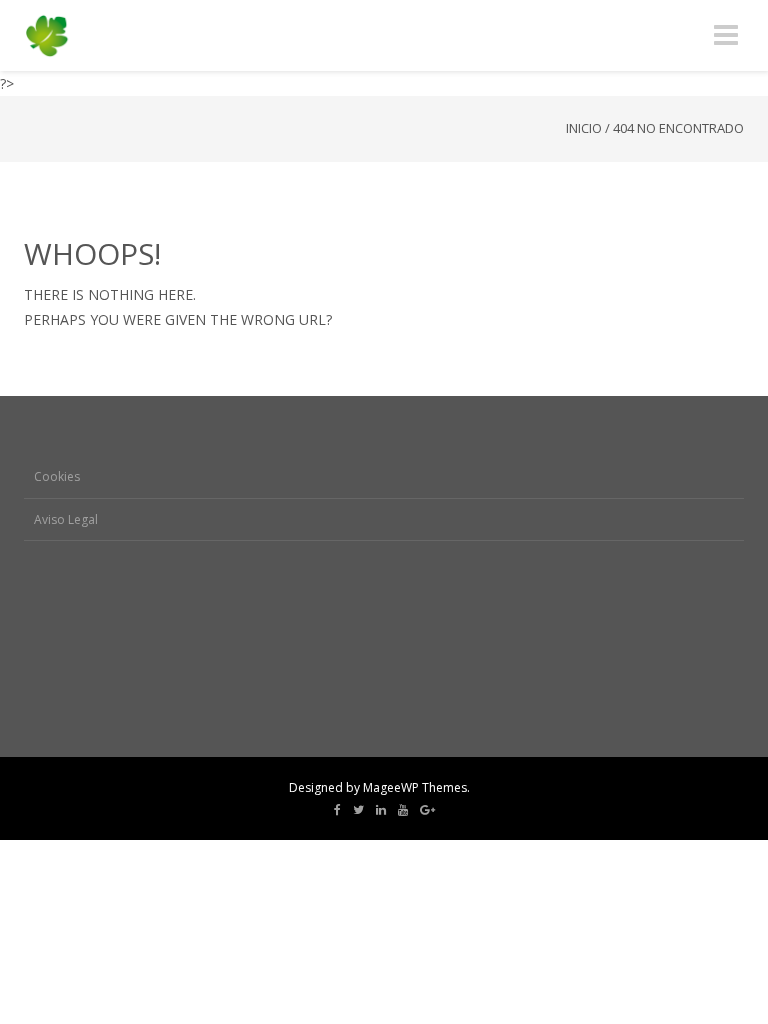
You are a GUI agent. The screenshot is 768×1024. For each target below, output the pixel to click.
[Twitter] (358, 810)
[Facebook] (337, 810)
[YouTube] (403, 810)
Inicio (584, 128)
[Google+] (427, 810)
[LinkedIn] (381, 810)
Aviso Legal (66, 519)
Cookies (57, 476)
